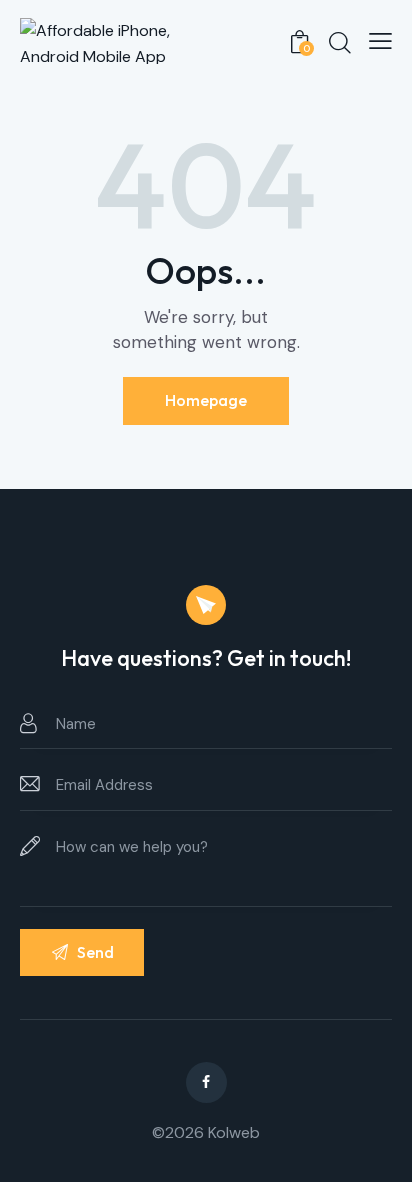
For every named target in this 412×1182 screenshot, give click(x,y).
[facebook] (206, 1082)
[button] (380, 41)
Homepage (206, 400)
